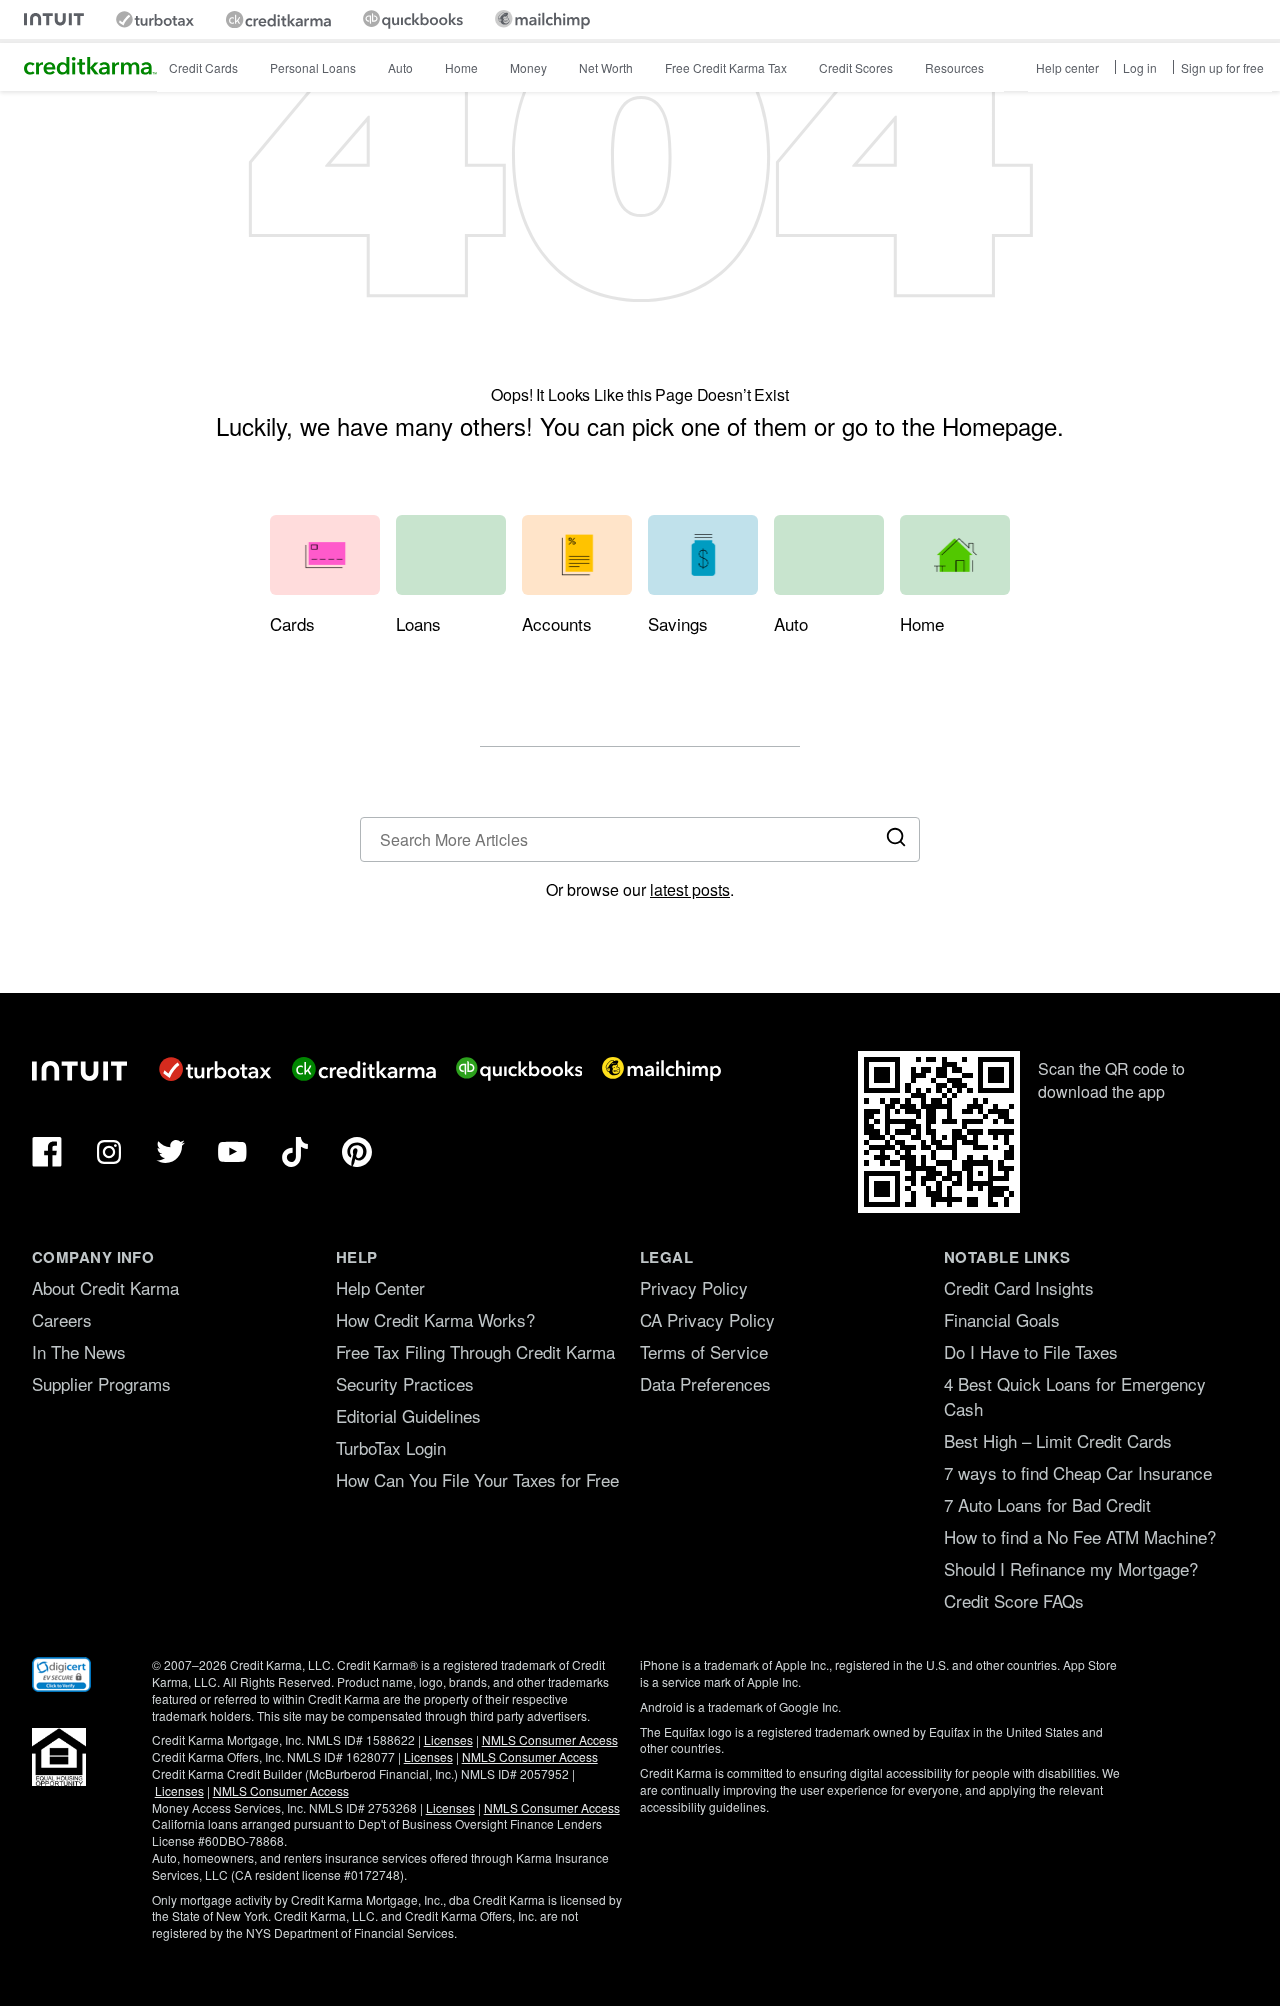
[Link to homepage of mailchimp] (542, 19)
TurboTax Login (391, 1447)
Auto (400, 67)
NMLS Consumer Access (550, 1739)
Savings (678, 623)
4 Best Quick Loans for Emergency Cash (1075, 1396)
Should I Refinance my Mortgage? (1071, 1568)
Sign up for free (1222, 67)
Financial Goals (1002, 1319)
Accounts (557, 623)
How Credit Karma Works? (435, 1319)
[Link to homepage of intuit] (54, 19)
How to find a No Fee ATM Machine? (1080, 1536)
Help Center (380, 1287)
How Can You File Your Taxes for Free (477, 1479)
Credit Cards (203, 67)
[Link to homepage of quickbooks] (413, 19)
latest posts (690, 889)
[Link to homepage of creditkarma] (278, 20)
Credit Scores (856, 67)
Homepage (999, 425)
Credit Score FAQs (1014, 1600)
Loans (418, 623)
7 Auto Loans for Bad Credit (1047, 1504)
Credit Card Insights (1019, 1287)
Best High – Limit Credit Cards (1058, 1440)
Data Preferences (705, 1383)
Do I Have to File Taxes (1031, 1351)
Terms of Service (704, 1351)
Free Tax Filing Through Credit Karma (475, 1351)
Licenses (448, 1739)
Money (528, 67)
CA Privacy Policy (707, 1319)
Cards (292, 623)
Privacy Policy (694, 1287)
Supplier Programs (101, 1383)
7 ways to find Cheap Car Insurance (1078, 1472)
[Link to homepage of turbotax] (155, 19)
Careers (62, 1319)
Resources (954, 67)
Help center (1067, 67)
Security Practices (405, 1383)
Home (461, 67)
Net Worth (606, 67)
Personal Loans (313, 67)
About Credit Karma (105, 1287)
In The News (79, 1351)
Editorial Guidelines (408, 1415)
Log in (1140, 67)
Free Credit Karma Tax (726, 67)
